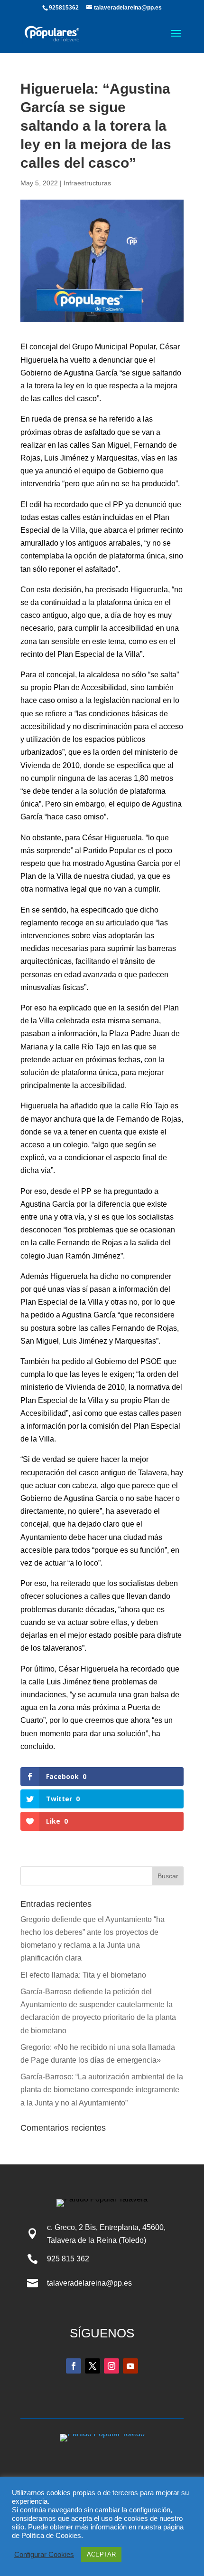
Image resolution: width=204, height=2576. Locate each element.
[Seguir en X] (93, 2366)
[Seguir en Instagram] (111, 2366)
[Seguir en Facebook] (74, 2366)
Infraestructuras (87, 183)
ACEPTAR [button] (101, 2554)
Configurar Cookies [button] (44, 2555)
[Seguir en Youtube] (130, 2366)
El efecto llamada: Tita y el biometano (84, 1975)
